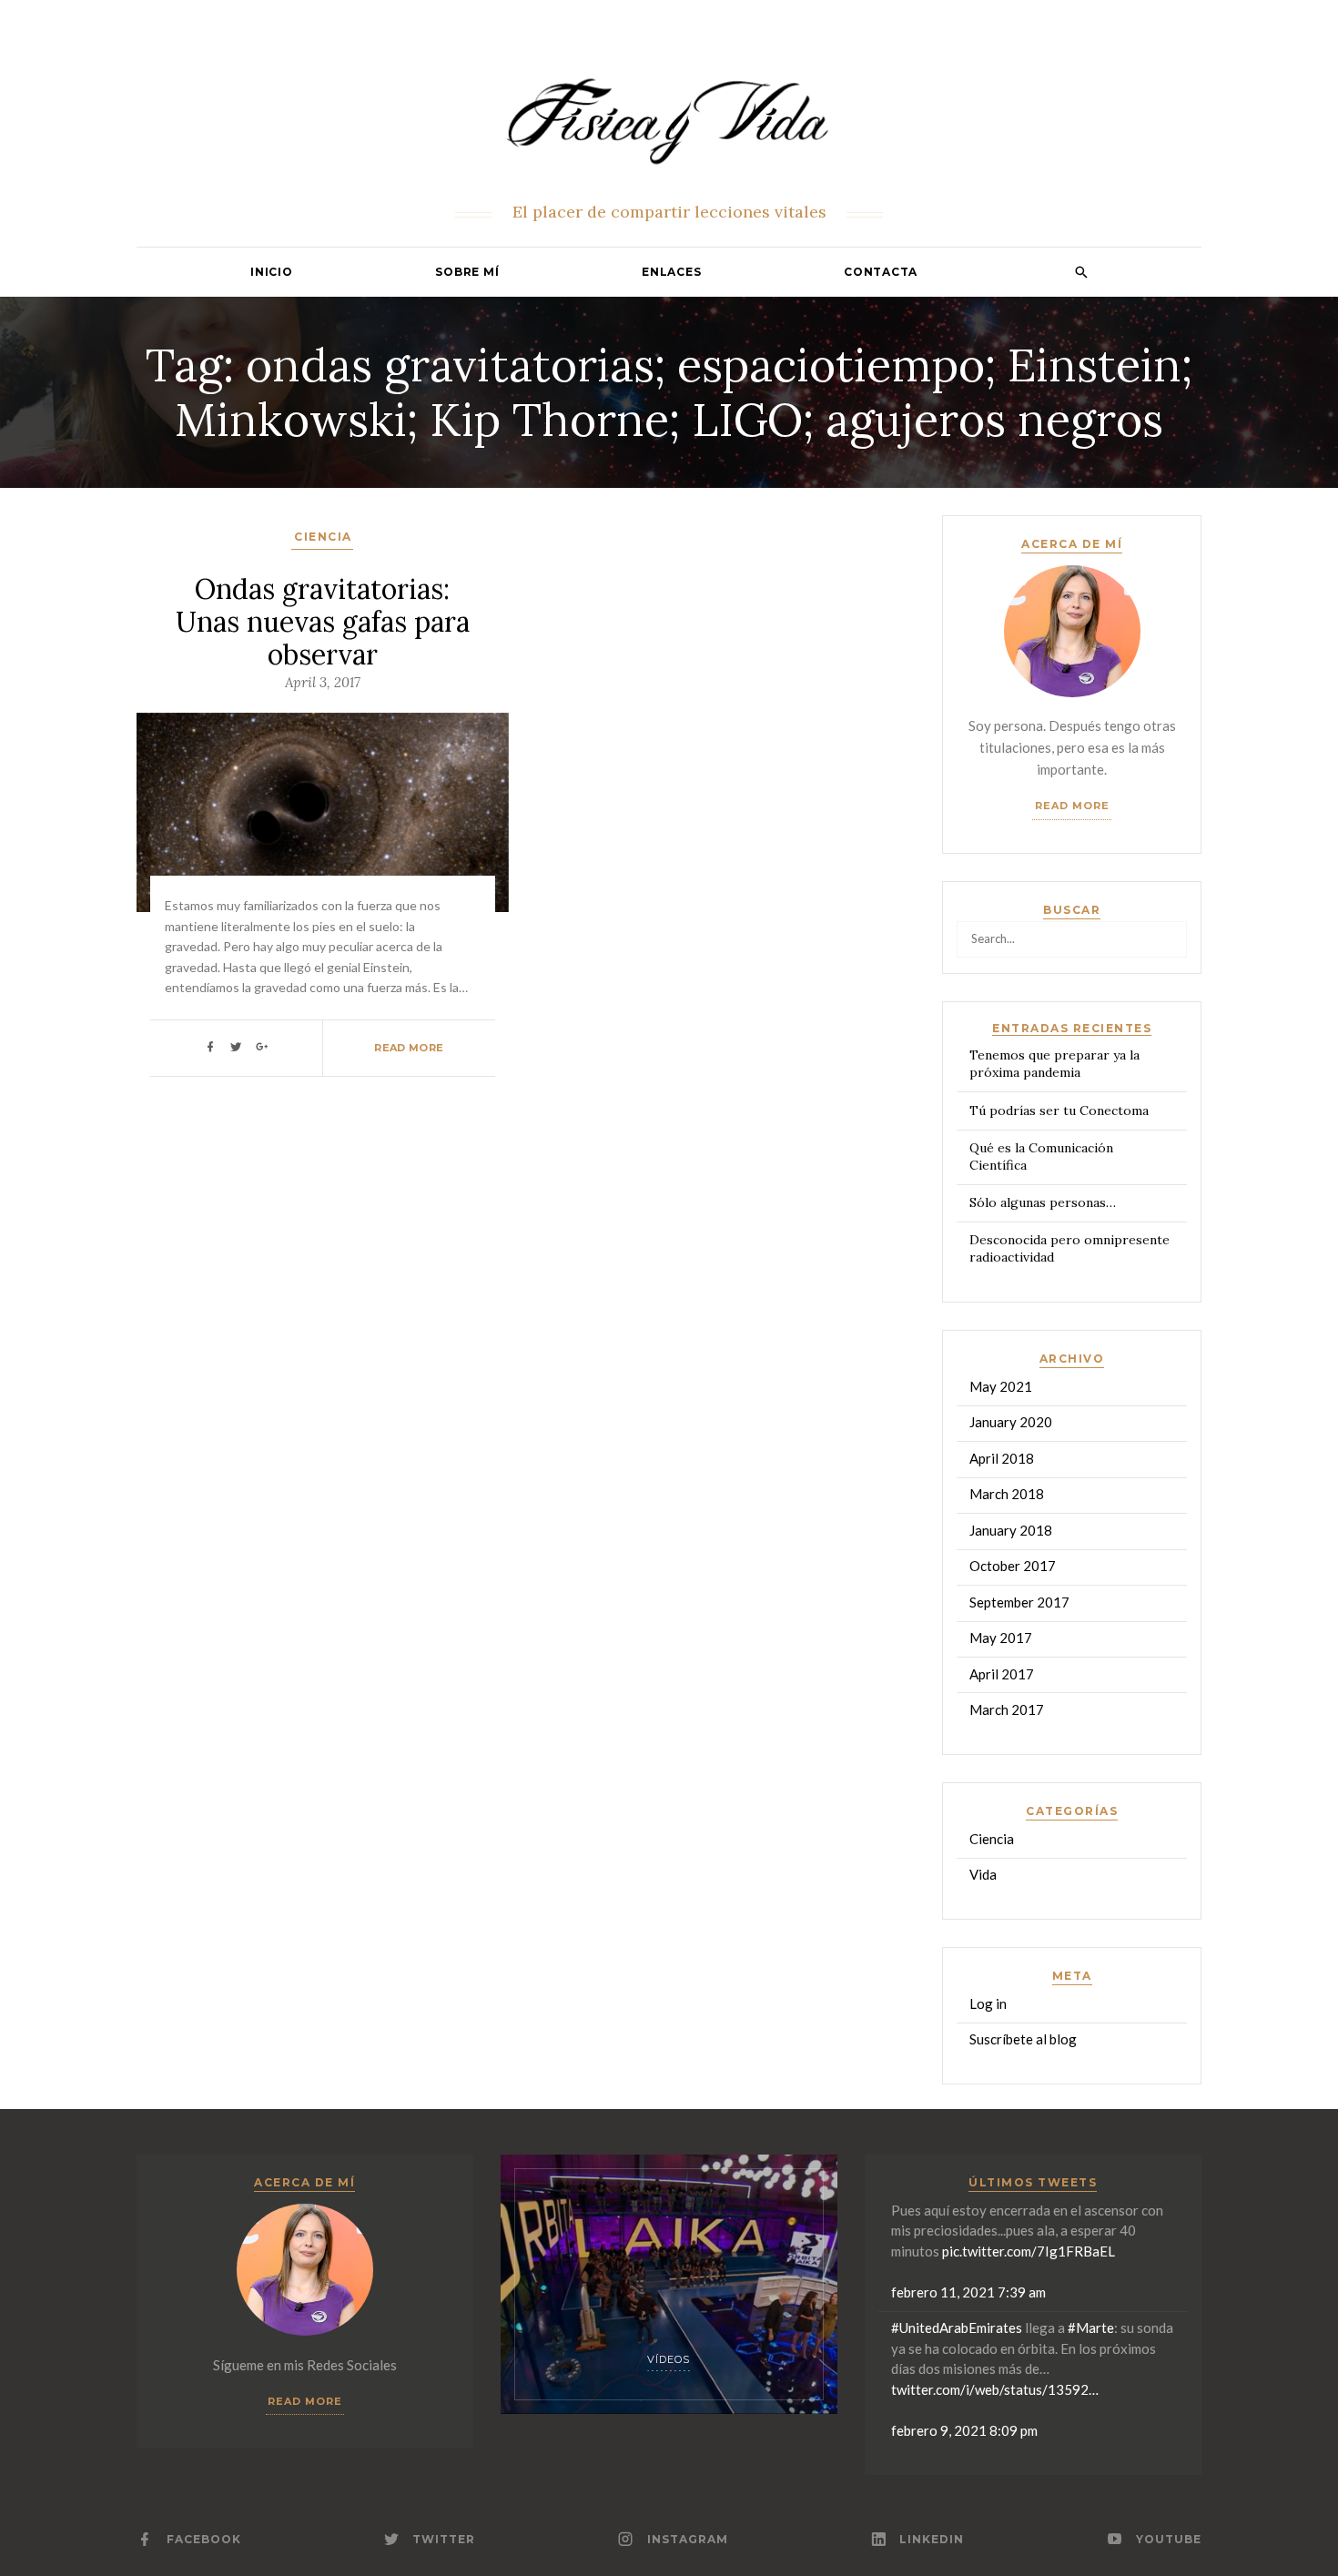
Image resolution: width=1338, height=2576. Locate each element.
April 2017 (1002, 1674)
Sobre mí (467, 272)
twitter (444, 2539)
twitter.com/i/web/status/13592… (995, 2389)
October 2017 (1013, 1566)
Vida (983, 1874)
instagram (688, 2539)
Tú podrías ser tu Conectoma (1059, 1111)
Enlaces (671, 272)
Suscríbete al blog (1023, 2039)
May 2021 (1001, 1386)
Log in (988, 2003)
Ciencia (323, 537)
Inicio (272, 272)
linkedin (932, 2539)
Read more (1072, 806)
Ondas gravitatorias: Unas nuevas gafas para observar (323, 622)
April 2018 (1002, 1458)
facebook (204, 2539)
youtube (1169, 2539)
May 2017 (1001, 1638)
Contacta (881, 272)
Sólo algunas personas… (1043, 1202)
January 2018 (1011, 1530)
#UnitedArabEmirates (957, 2328)
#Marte (1091, 2328)
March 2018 (1007, 1494)
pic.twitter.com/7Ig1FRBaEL (1029, 2251)
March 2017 (1007, 1709)
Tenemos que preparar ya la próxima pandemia (1054, 1064)
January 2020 (1011, 1422)
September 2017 (1019, 1602)
